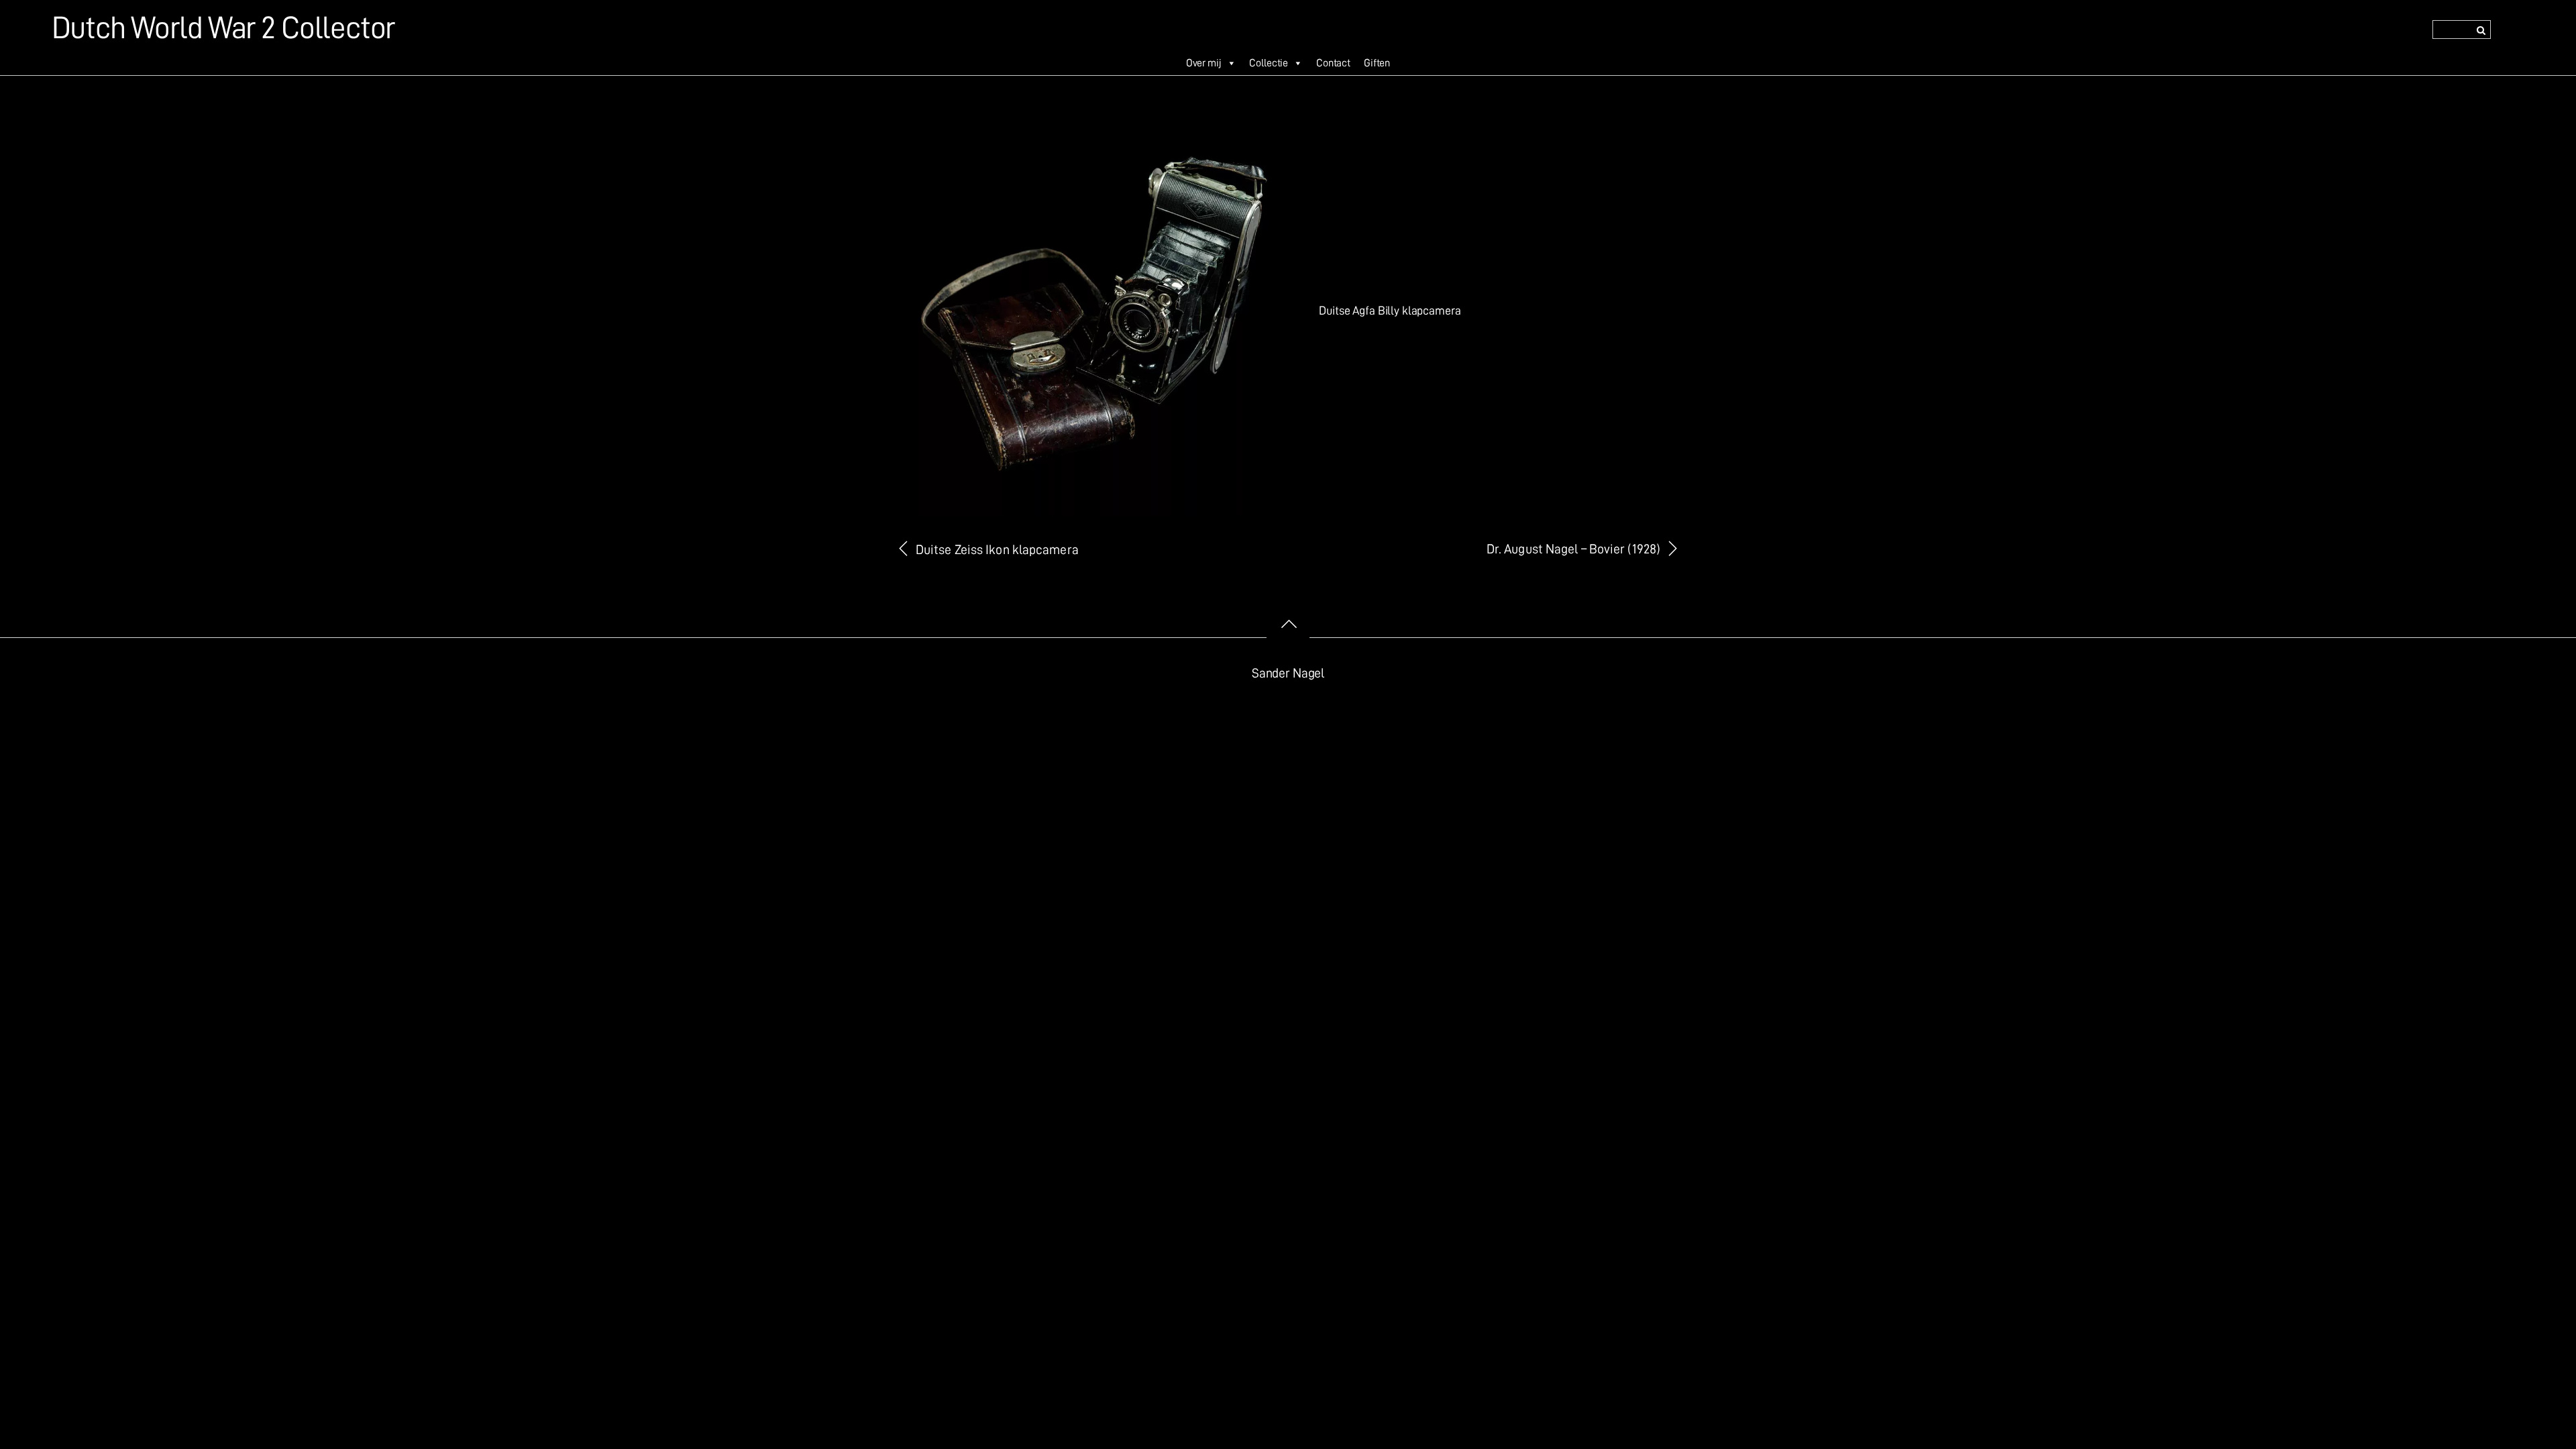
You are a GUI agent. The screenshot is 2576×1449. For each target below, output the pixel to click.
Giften (1377, 63)
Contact (1333, 63)
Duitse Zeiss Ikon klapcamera (997, 550)
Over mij (1204, 63)
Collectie (1269, 63)
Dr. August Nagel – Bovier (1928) (1573, 549)
